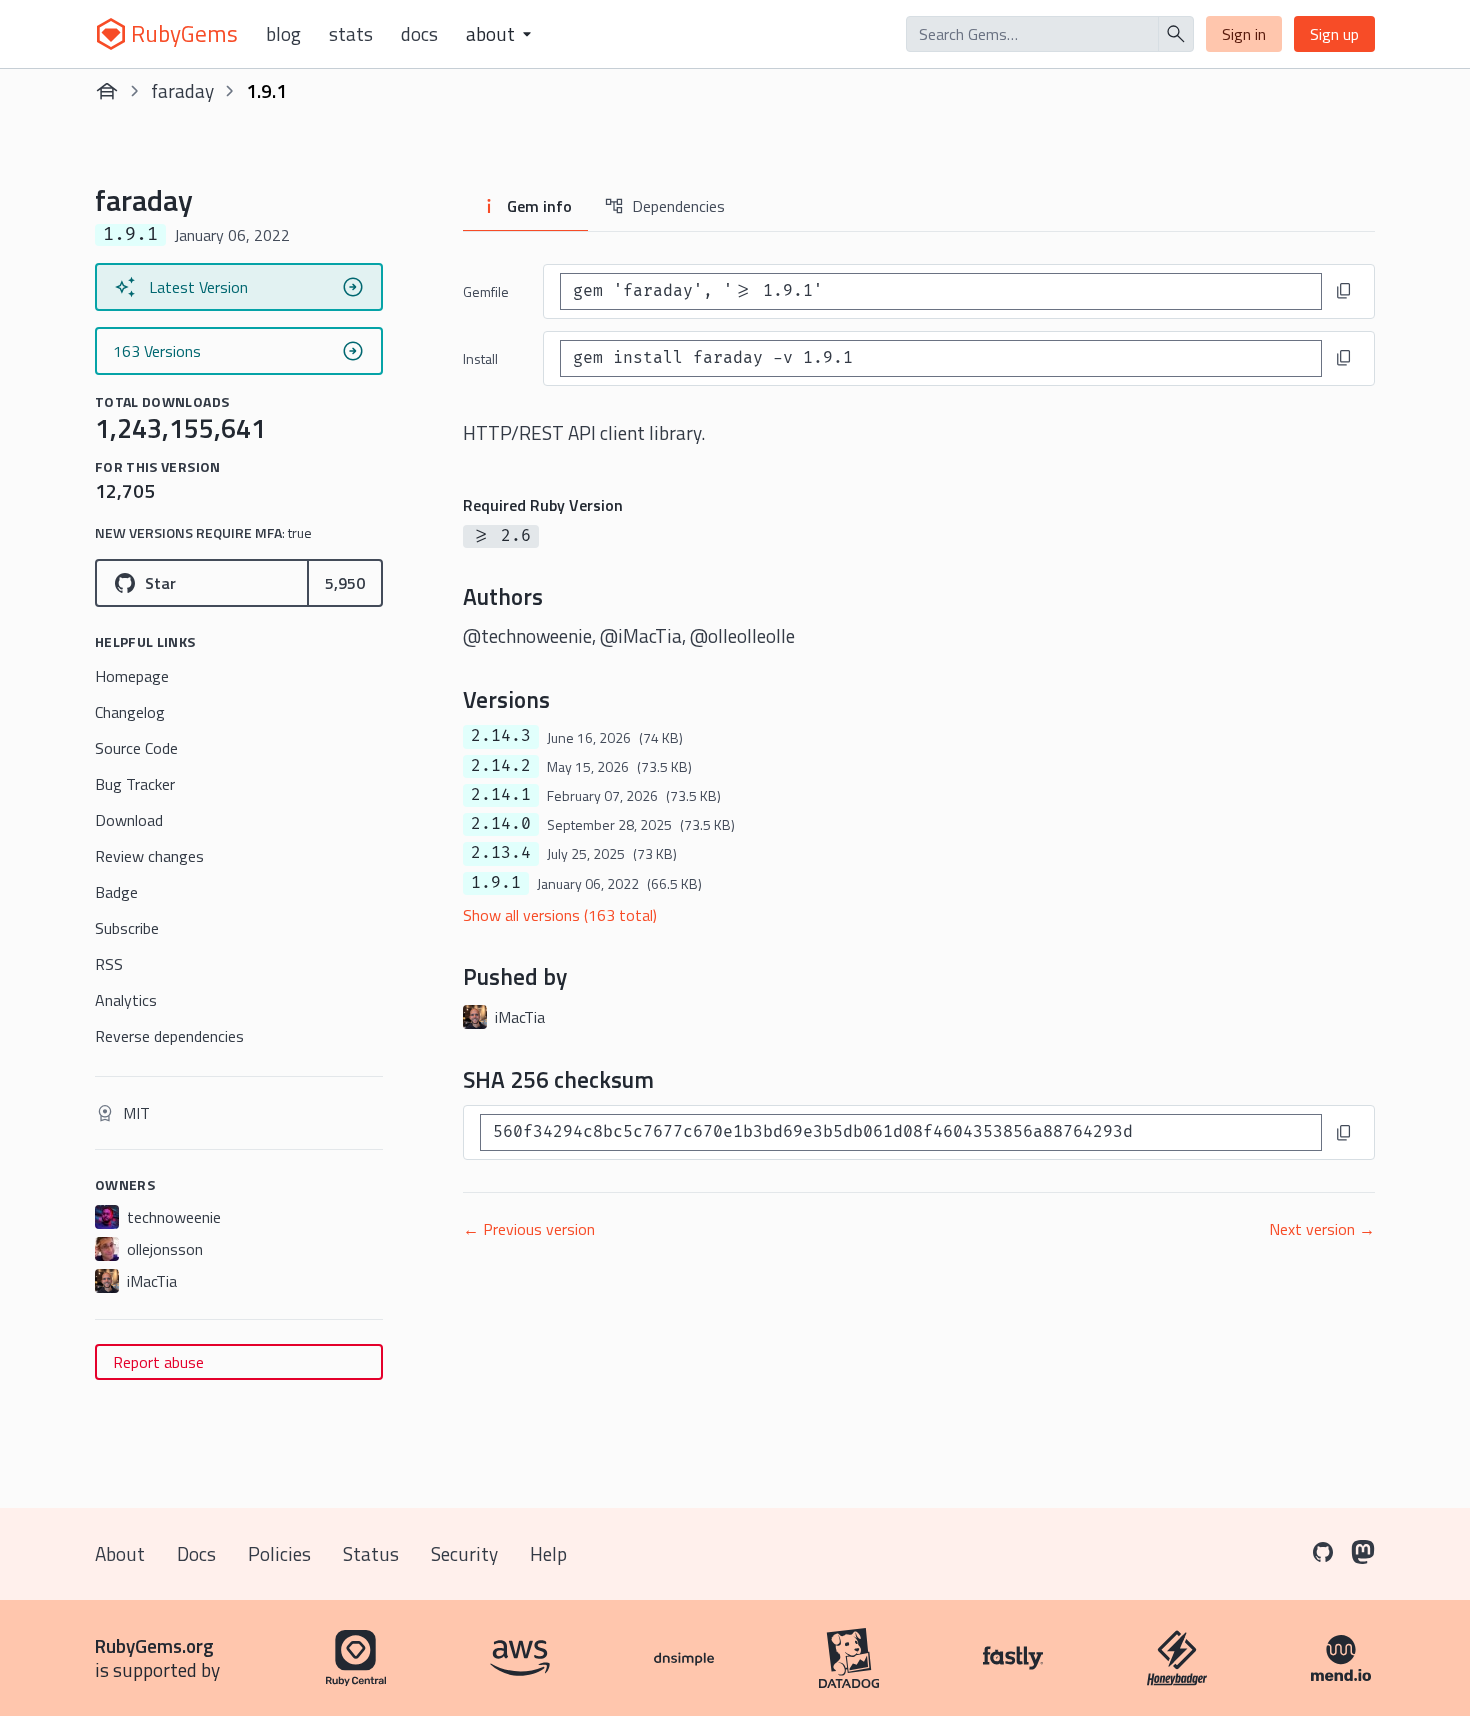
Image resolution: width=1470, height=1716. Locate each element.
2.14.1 (501, 795)
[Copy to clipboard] (1344, 291)
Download (129, 820)
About (120, 1553)
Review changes (149, 856)
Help (548, 1553)
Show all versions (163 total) (560, 915)
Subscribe (127, 928)
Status (371, 1553)
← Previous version (529, 1229)
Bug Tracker (135, 784)
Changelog (130, 712)
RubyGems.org (154, 1645)
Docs (419, 34)
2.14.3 (501, 736)
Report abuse (158, 1362)
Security (464, 1553)
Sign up (1334, 34)
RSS (109, 964)
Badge (116, 892)
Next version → (1322, 1229)
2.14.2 (501, 766)
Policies (279, 1553)
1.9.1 (496, 883)
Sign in (1244, 34)
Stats (351, 34)
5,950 (345, 583)
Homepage (132, 676)
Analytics (126, 1000)
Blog (283, 34)
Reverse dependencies (169, 1036)
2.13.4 (501, 853)
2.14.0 (501, 824)
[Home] (107, 91)
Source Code (136, 748)
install (480, 358)
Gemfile (486, 291)
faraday (182, 90)
